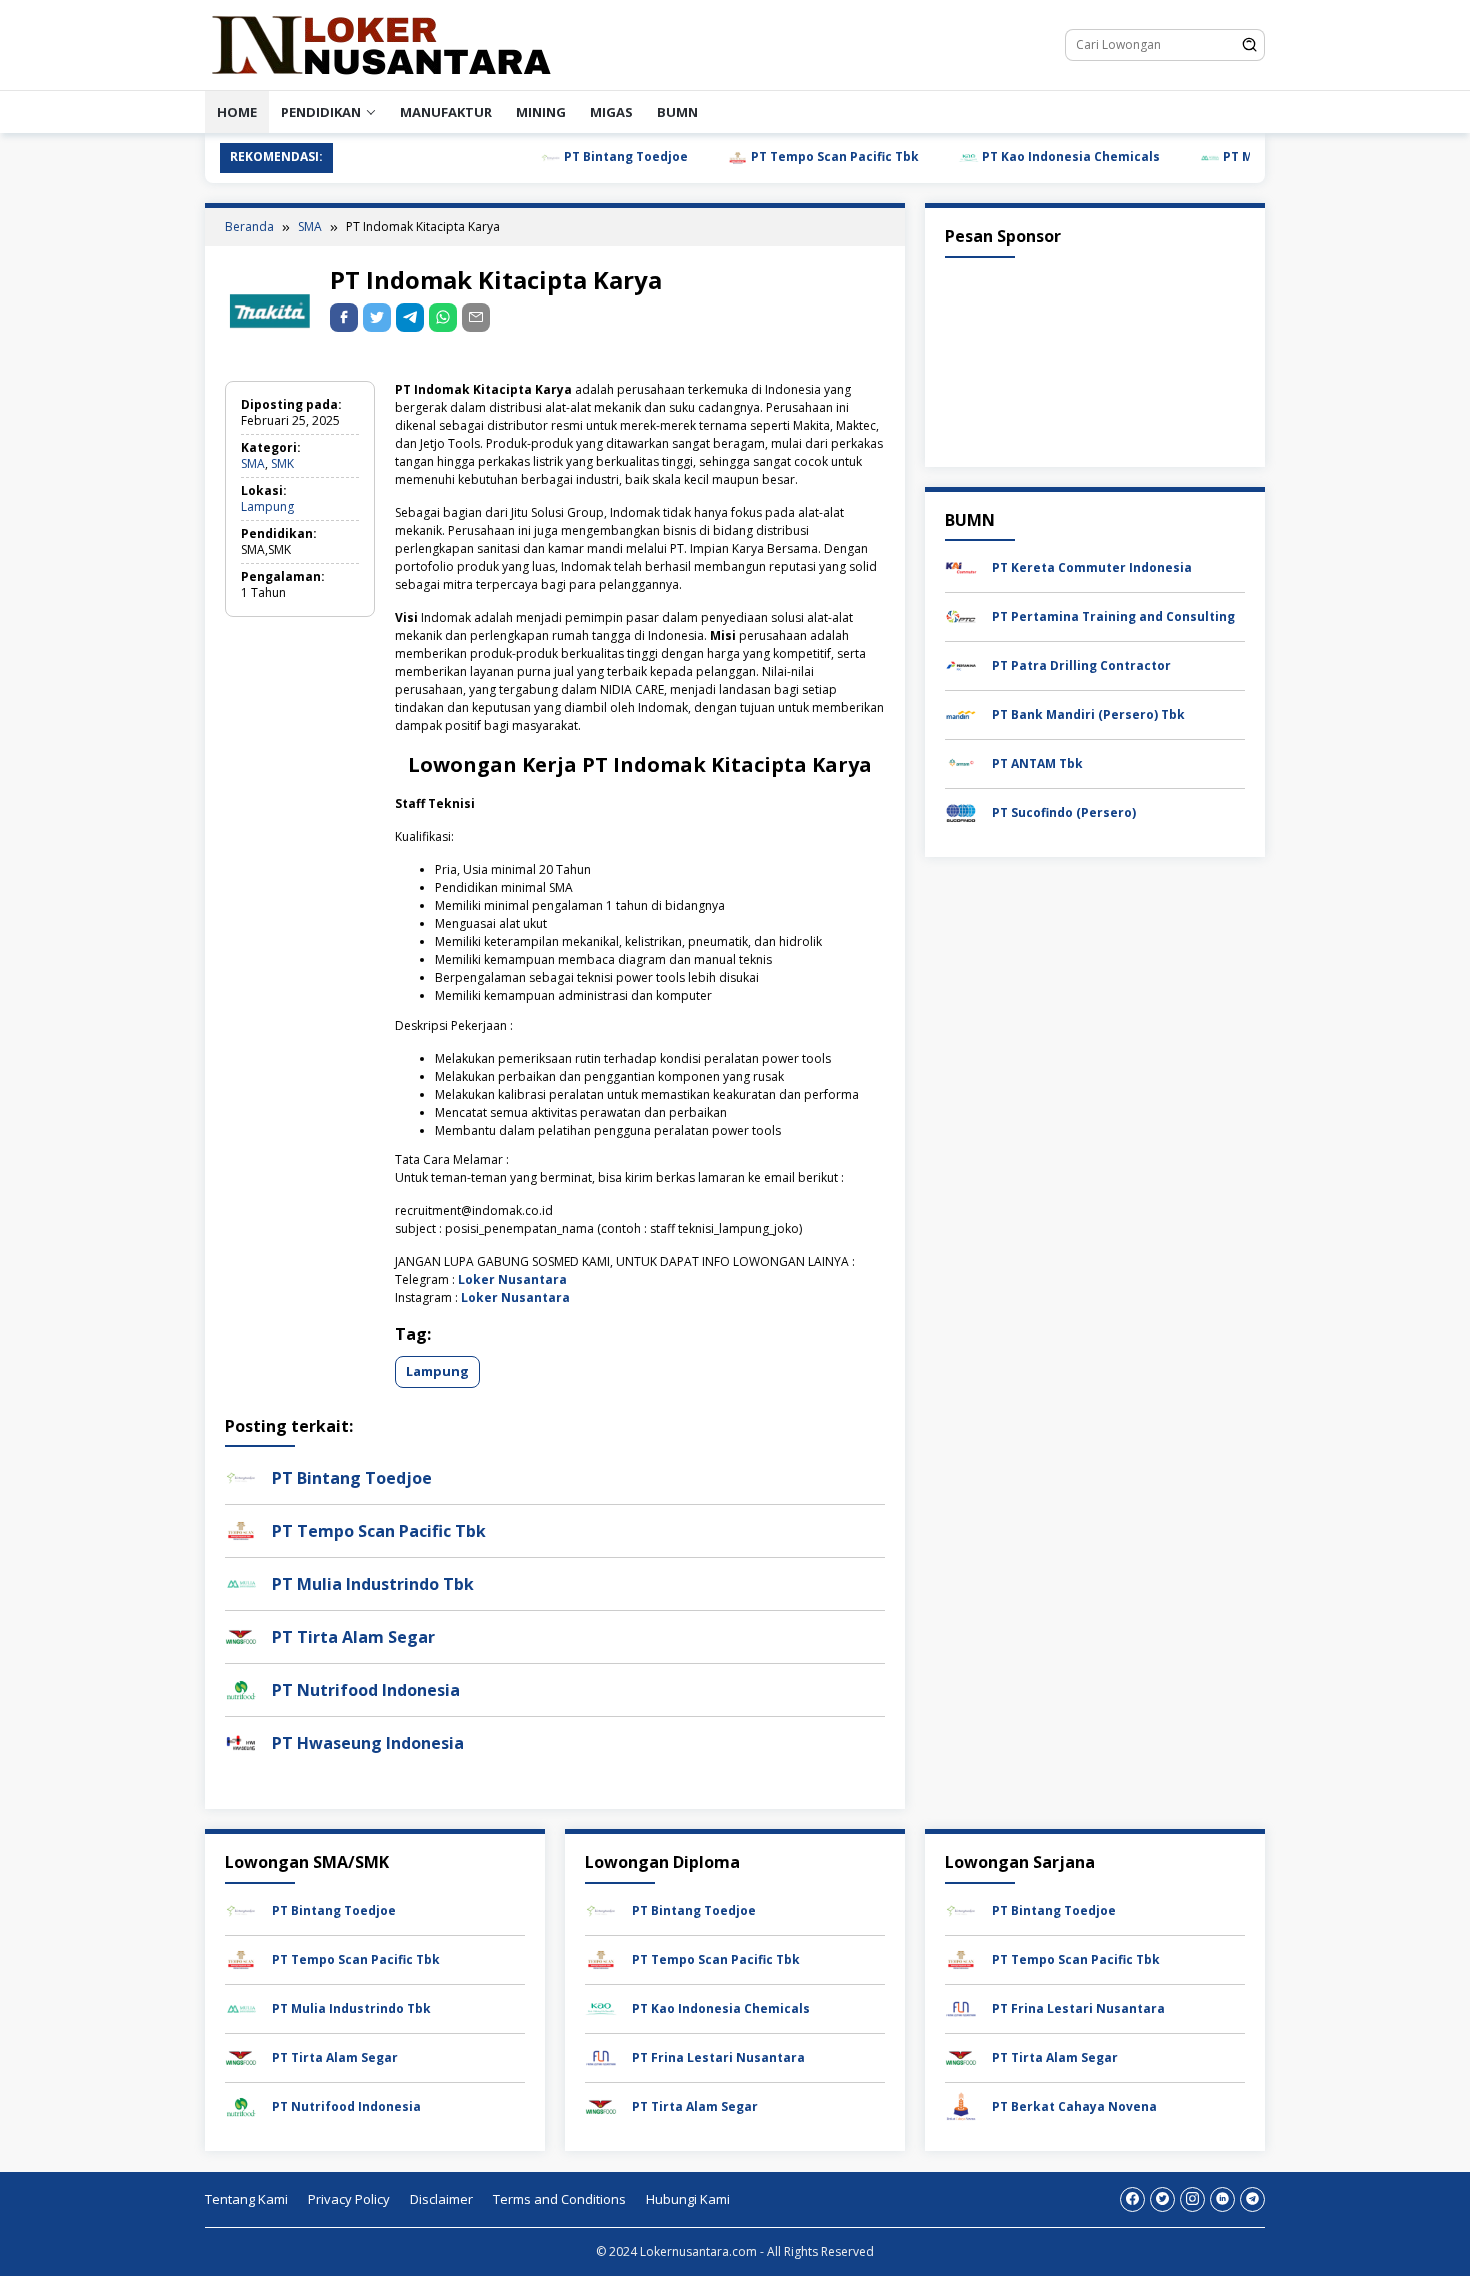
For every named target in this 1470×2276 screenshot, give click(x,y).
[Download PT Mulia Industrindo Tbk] (241, 2007)
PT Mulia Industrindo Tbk (1254, 156)
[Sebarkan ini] (344, 317)
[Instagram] (1192, 2199)
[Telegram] (410, 317)
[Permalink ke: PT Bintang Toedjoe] (241, 1476)
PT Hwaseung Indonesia (368, 1743)
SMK (282, 463)
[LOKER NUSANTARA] (380, 43)
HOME (237, 112)
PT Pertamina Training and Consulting (1113, 616)
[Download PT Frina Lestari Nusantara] (601, 2056)
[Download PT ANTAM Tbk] (961, 762)
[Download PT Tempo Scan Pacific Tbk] (241, 1958)
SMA (253, 463)
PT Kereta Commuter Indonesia (1092, 567)
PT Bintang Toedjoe (577, 156)
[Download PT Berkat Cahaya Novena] (961, 2105)
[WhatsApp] (443, 317)
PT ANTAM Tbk (1037, 763)
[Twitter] (1162, 2199)
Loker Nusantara (512, 1279)
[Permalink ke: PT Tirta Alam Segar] (241, 1635)
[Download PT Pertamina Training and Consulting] (961, 615)
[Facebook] (1132, 2199)
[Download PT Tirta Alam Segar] (241, 2056)
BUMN (677, 112)
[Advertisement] (1095, 357)
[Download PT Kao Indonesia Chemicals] (601, 2007)
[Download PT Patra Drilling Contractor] (961, 664)
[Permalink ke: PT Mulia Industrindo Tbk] (241, 1582)
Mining (541, 112)
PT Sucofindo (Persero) (1064, 812)
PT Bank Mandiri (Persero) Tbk (1088, 714)
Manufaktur (446, 112)
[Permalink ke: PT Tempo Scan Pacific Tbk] (241, 1529)
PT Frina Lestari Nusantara (718, 2057)
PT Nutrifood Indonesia (366, 1690)
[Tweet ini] (377, 317)
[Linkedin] (1222, 2199)
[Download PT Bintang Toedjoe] (241, 1909)
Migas (611, 112)
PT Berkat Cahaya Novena (1074, 2106)
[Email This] (476, 317)
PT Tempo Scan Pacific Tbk (786, 156)
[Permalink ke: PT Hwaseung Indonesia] (241, 1741)
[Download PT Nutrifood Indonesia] (241, 2105)
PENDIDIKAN (321, 112)
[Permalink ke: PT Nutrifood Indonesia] (241, 1688)
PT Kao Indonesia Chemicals (1022, 156)
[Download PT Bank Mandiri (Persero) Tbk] (961, 713)
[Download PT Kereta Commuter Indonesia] (961, 566)
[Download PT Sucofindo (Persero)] (961, 811)
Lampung (267, 506)
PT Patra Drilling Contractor (1081, 665)
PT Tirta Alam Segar (353, 1637)
